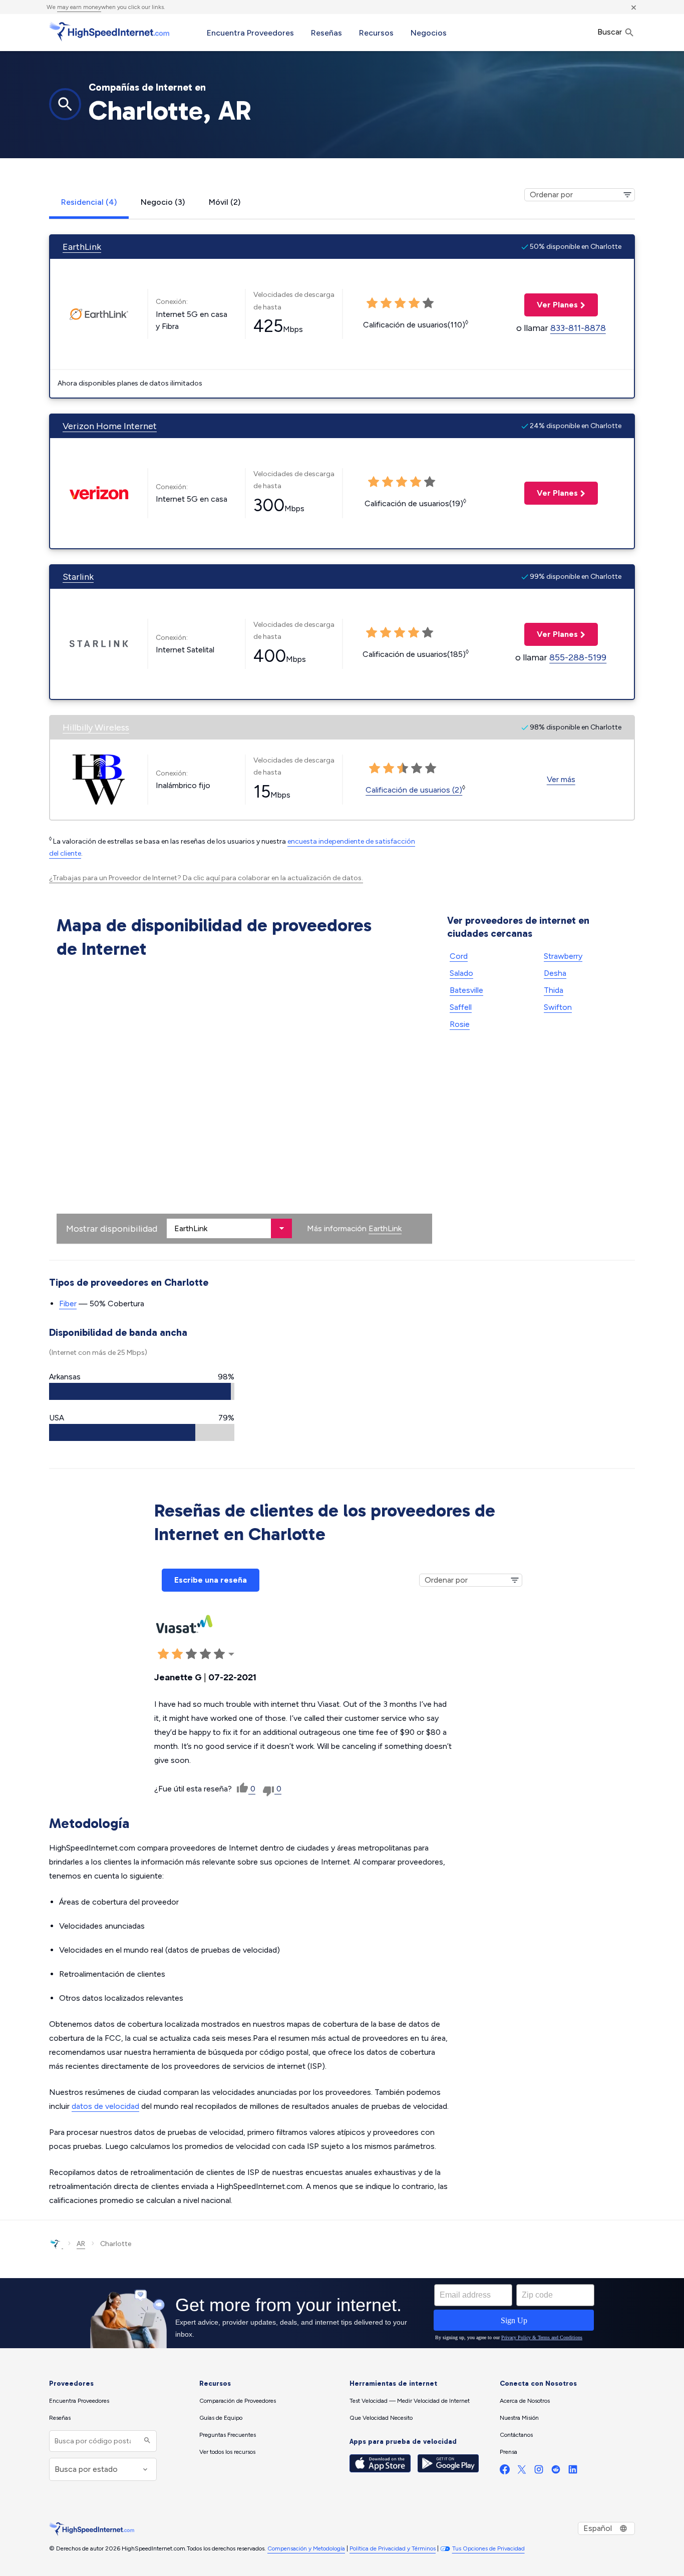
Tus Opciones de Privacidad (488, 2548)
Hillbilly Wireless (96, 727)
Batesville (466, 990)
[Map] (244, 1103)
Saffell (461, 1007)
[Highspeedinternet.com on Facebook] (505, 2472)
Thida (554, 990)
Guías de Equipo (221, 2418)
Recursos (376, 33)
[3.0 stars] (402, 482)
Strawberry (563, 956)
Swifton (558, 1007)
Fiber (68, 1304)
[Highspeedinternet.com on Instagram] (539, 2472)
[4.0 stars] (416, 482)
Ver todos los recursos (227, 2452)
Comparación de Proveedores (238, 2401)
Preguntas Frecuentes (228, 2435)
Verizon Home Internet (110, 426)
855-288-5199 (578, 657)
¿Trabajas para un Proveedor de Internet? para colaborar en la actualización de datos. (206, 878)
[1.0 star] (374, 482)
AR (81, 2244)
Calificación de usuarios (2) (414, 790)
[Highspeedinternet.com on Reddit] (556, 2472)
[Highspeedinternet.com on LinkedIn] (573, 2472)
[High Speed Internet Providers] (109, 32)
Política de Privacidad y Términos (393, 2548)
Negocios (429, 33)
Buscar (611, 32)
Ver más (561, 779)
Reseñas (326, 33)
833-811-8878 (578, 328)
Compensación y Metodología (306, 2548)
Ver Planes (551, 305)
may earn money (79, 7)
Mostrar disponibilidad (112, 1229)
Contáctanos (516, 2435)
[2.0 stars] (388, 482)
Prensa (508, 2452)
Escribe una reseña (211, 1580)
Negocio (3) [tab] (163, 202)
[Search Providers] (146, 2441)
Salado (461, 973)
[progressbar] (142, 1391)
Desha (555, 973)
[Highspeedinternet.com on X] (522, 2472)
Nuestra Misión (519, 2418)
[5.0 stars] (430, 482)
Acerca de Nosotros (525, 2401)
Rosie (460, 1024)
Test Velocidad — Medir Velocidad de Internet (410, 2401)
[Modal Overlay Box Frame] (342, 2313)
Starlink (78, 577)
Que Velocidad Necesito (381, 2418)
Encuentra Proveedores (250, 33)
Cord (459, 956)
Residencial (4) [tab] (89, 202)
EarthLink (82, 247)
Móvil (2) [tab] (225, 202)
